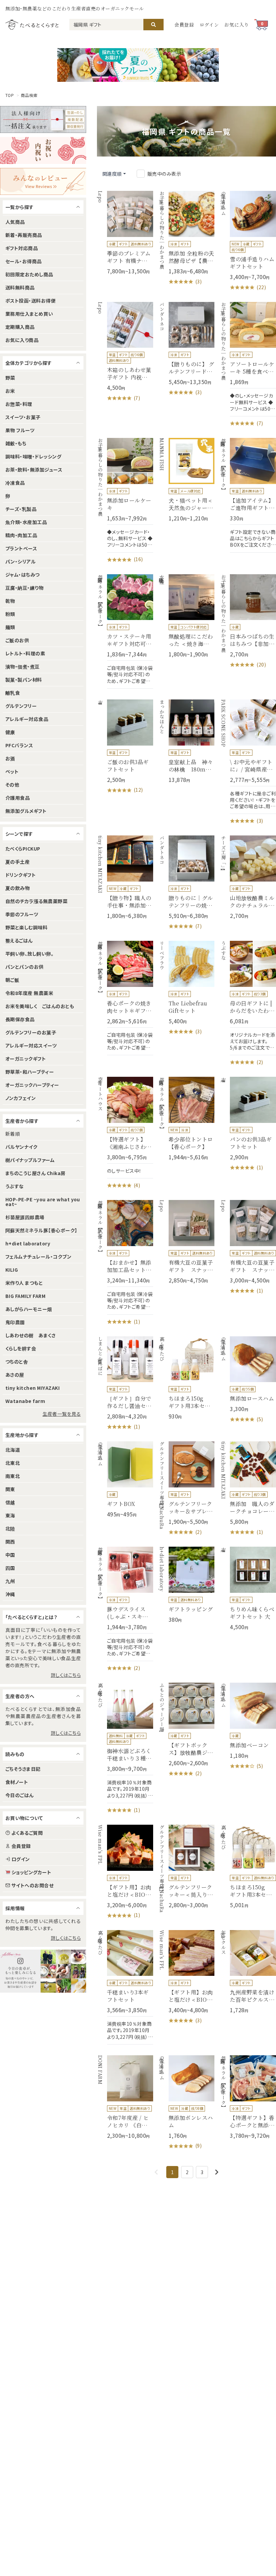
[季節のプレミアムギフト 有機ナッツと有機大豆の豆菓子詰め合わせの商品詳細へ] (125, 233)
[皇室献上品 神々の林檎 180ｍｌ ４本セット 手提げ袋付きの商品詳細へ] (187, 741)
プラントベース (21, 548)
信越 (10, 1502)
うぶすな (15, 1186)
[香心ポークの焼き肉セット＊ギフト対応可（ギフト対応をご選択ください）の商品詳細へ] (125, 998)
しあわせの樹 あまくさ (30, 1335)
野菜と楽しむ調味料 (26, 927)
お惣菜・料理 (19, 404)
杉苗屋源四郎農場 (25, 1217)
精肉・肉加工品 (21, 535)
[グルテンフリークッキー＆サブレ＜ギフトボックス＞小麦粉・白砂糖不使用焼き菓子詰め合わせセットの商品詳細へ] (187, 1489)
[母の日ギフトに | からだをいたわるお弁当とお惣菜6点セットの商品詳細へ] (248, 1003)
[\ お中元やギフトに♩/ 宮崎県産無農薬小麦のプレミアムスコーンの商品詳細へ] (248, 762)
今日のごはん (20, 1795)
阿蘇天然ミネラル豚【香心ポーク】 (41, 1230)
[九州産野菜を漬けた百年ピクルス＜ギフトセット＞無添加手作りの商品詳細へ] (248, 1972)
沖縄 (10, 1594)
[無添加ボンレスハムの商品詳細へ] (187, 2103)
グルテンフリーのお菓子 (31, 1032)
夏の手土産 (18, 862)
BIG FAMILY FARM (25, 1296)
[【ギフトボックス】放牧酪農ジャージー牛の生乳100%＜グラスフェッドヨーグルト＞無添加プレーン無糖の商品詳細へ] (187, 1730)
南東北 (13, 1476)
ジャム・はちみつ (23, 575)
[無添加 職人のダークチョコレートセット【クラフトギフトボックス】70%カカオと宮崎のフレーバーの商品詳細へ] (248, 1489)
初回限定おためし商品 (29, 274)
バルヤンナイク (21, 1147)
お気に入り (237, 25)
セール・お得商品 (24, 261)
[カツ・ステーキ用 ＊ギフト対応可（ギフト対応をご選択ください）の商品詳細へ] (125, 631)
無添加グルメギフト (26, 811)
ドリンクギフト (21, 875)
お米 (10, 391)
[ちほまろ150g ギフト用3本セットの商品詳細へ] (187, 1378)
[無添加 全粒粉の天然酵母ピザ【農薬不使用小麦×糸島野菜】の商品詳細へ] (187, 238)
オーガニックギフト (26, 1059)
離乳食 (13, 693)
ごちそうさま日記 (23, 1769)
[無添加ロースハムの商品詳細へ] (248, 1380)
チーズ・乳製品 (21, 509)
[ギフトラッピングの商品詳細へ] (187, 1585)
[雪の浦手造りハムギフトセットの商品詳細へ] (248, 241)
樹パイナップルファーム (30, 1160)
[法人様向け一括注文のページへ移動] (43, 119)
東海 (10, 1515)
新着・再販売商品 (24, 235)
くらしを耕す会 (21, 1348)
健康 (10, 732)
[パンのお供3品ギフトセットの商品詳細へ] (248, 1124)
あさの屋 (15, 1375)
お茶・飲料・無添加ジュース (34, 470)
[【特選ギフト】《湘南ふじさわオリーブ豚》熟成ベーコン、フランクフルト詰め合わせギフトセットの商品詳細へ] (125, 1133)
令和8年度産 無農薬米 (29, 993)
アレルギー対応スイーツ (31, 1045)
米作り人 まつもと (24, 1283)
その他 (12, 785)
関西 (10, 1542)
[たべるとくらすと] (32, 24)
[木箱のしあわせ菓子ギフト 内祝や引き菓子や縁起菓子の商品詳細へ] (125, 352)
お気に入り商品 (22, 340)
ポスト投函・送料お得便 (30, 301)
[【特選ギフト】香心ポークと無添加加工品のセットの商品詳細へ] (248, 2097)
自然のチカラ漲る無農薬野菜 (36, 901)
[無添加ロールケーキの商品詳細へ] (125, 501)
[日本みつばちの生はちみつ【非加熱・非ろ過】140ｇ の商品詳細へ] (248, 622)
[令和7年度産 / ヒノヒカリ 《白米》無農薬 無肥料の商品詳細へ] (125, 2097)
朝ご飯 (12, 980)
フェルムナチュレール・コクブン (38, 1257)
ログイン (209, 25)
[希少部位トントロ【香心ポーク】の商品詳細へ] (187, 1119)
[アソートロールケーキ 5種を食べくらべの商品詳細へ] (248, 365)
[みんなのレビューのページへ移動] (43, 181)
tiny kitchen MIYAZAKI (32, 1388)
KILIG (12, 1270)
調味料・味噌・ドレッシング (33, 456)
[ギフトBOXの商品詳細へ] (125, 1480)
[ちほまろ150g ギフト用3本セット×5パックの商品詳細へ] (248, 1867)
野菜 (10, 378)
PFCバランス (19, 745)
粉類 (10, 614)
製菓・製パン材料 (24, 680)
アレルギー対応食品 (27, 719)
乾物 (10, 601)
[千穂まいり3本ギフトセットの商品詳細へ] (125, 1987)
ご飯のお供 (17, 640)
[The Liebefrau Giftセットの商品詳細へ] (187, 988)
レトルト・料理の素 (25, 653)
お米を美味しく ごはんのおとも (40, 1006)
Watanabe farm (25, 1401)
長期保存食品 (20, 1019)
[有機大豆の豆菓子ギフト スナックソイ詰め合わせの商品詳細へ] (248, 1247)
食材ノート (17, 1782)
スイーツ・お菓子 (23, 417)
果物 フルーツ (20, 430)
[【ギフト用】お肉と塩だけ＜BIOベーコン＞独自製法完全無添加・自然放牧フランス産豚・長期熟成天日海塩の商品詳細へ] (125, 1872)
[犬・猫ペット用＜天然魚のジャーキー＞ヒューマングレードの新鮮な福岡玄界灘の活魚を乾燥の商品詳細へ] (187, 480)
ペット (12, 771)
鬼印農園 (15, 1322)
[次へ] (217, 2172)
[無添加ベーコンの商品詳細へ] (248, 1726)
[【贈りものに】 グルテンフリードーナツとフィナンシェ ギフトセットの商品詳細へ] (187, 349)
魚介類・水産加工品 (26, 522)
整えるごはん (19, 940)
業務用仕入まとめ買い (29, 314)
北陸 (10, 1529)
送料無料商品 (20, 287)
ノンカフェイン (21, 1098)
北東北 (13, 1463)
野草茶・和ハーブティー (30, 1072)
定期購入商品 (20, 327)
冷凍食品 (15, 483)
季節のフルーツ (22, 914)
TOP (10, 95)
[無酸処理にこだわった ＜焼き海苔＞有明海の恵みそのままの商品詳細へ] (187, 616)
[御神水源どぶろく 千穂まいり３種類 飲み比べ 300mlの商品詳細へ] (125, 1748)
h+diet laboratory (28, 1243)
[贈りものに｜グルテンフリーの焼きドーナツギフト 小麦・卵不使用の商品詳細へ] (187, 883)
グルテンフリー (21, 706)
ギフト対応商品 (22, 248)
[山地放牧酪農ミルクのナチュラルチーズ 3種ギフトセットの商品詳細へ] (248, 877)
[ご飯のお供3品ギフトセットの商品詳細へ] (125, 747)
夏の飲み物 (18, 888)
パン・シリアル (21, 561)
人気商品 (15, 222)
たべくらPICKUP (23, 849)
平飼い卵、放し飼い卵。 (29, 954)
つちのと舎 (17, 1362)
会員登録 (184, 25)
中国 (10, 1555)
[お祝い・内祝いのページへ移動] (43, 150)
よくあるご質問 (27, 1833)
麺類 (10, 627)
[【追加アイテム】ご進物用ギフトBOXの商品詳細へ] (248, 495)
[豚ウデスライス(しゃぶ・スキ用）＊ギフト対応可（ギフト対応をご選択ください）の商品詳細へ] (125, 1609)
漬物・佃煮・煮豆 (23, 666)
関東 (10, 1489)
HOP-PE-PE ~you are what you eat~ (43, 1202)
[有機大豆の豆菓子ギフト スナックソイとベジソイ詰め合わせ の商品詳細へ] (187, 1242)
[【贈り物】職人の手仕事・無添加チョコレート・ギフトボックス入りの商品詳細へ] (125, 877)
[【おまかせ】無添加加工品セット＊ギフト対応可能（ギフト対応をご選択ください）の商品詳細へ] (125, 1263)
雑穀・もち (16, 443)
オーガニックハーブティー (32, 1085)
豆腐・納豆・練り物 (24, 588)
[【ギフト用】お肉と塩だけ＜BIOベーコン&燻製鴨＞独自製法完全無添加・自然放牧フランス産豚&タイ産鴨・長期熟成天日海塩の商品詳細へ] (187, 1977)
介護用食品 (18, 798)
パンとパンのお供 (25, 967)
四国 (10, 1568)
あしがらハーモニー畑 (29, 1309)
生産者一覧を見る (62, 1414)
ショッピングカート (31, 1872)
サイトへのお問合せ (32, 1885)
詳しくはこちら (66, 1675)
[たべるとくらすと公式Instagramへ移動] (43, 1971)
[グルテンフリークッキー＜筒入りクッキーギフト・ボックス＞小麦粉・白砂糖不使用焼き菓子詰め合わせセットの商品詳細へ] (187, 1867)
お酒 (10, 758)
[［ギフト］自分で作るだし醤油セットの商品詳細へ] (125, 1384)
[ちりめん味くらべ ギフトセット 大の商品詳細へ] (248, 1589)
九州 (10, 1581)
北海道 (13, 1450)
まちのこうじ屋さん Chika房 (36, 1173)
